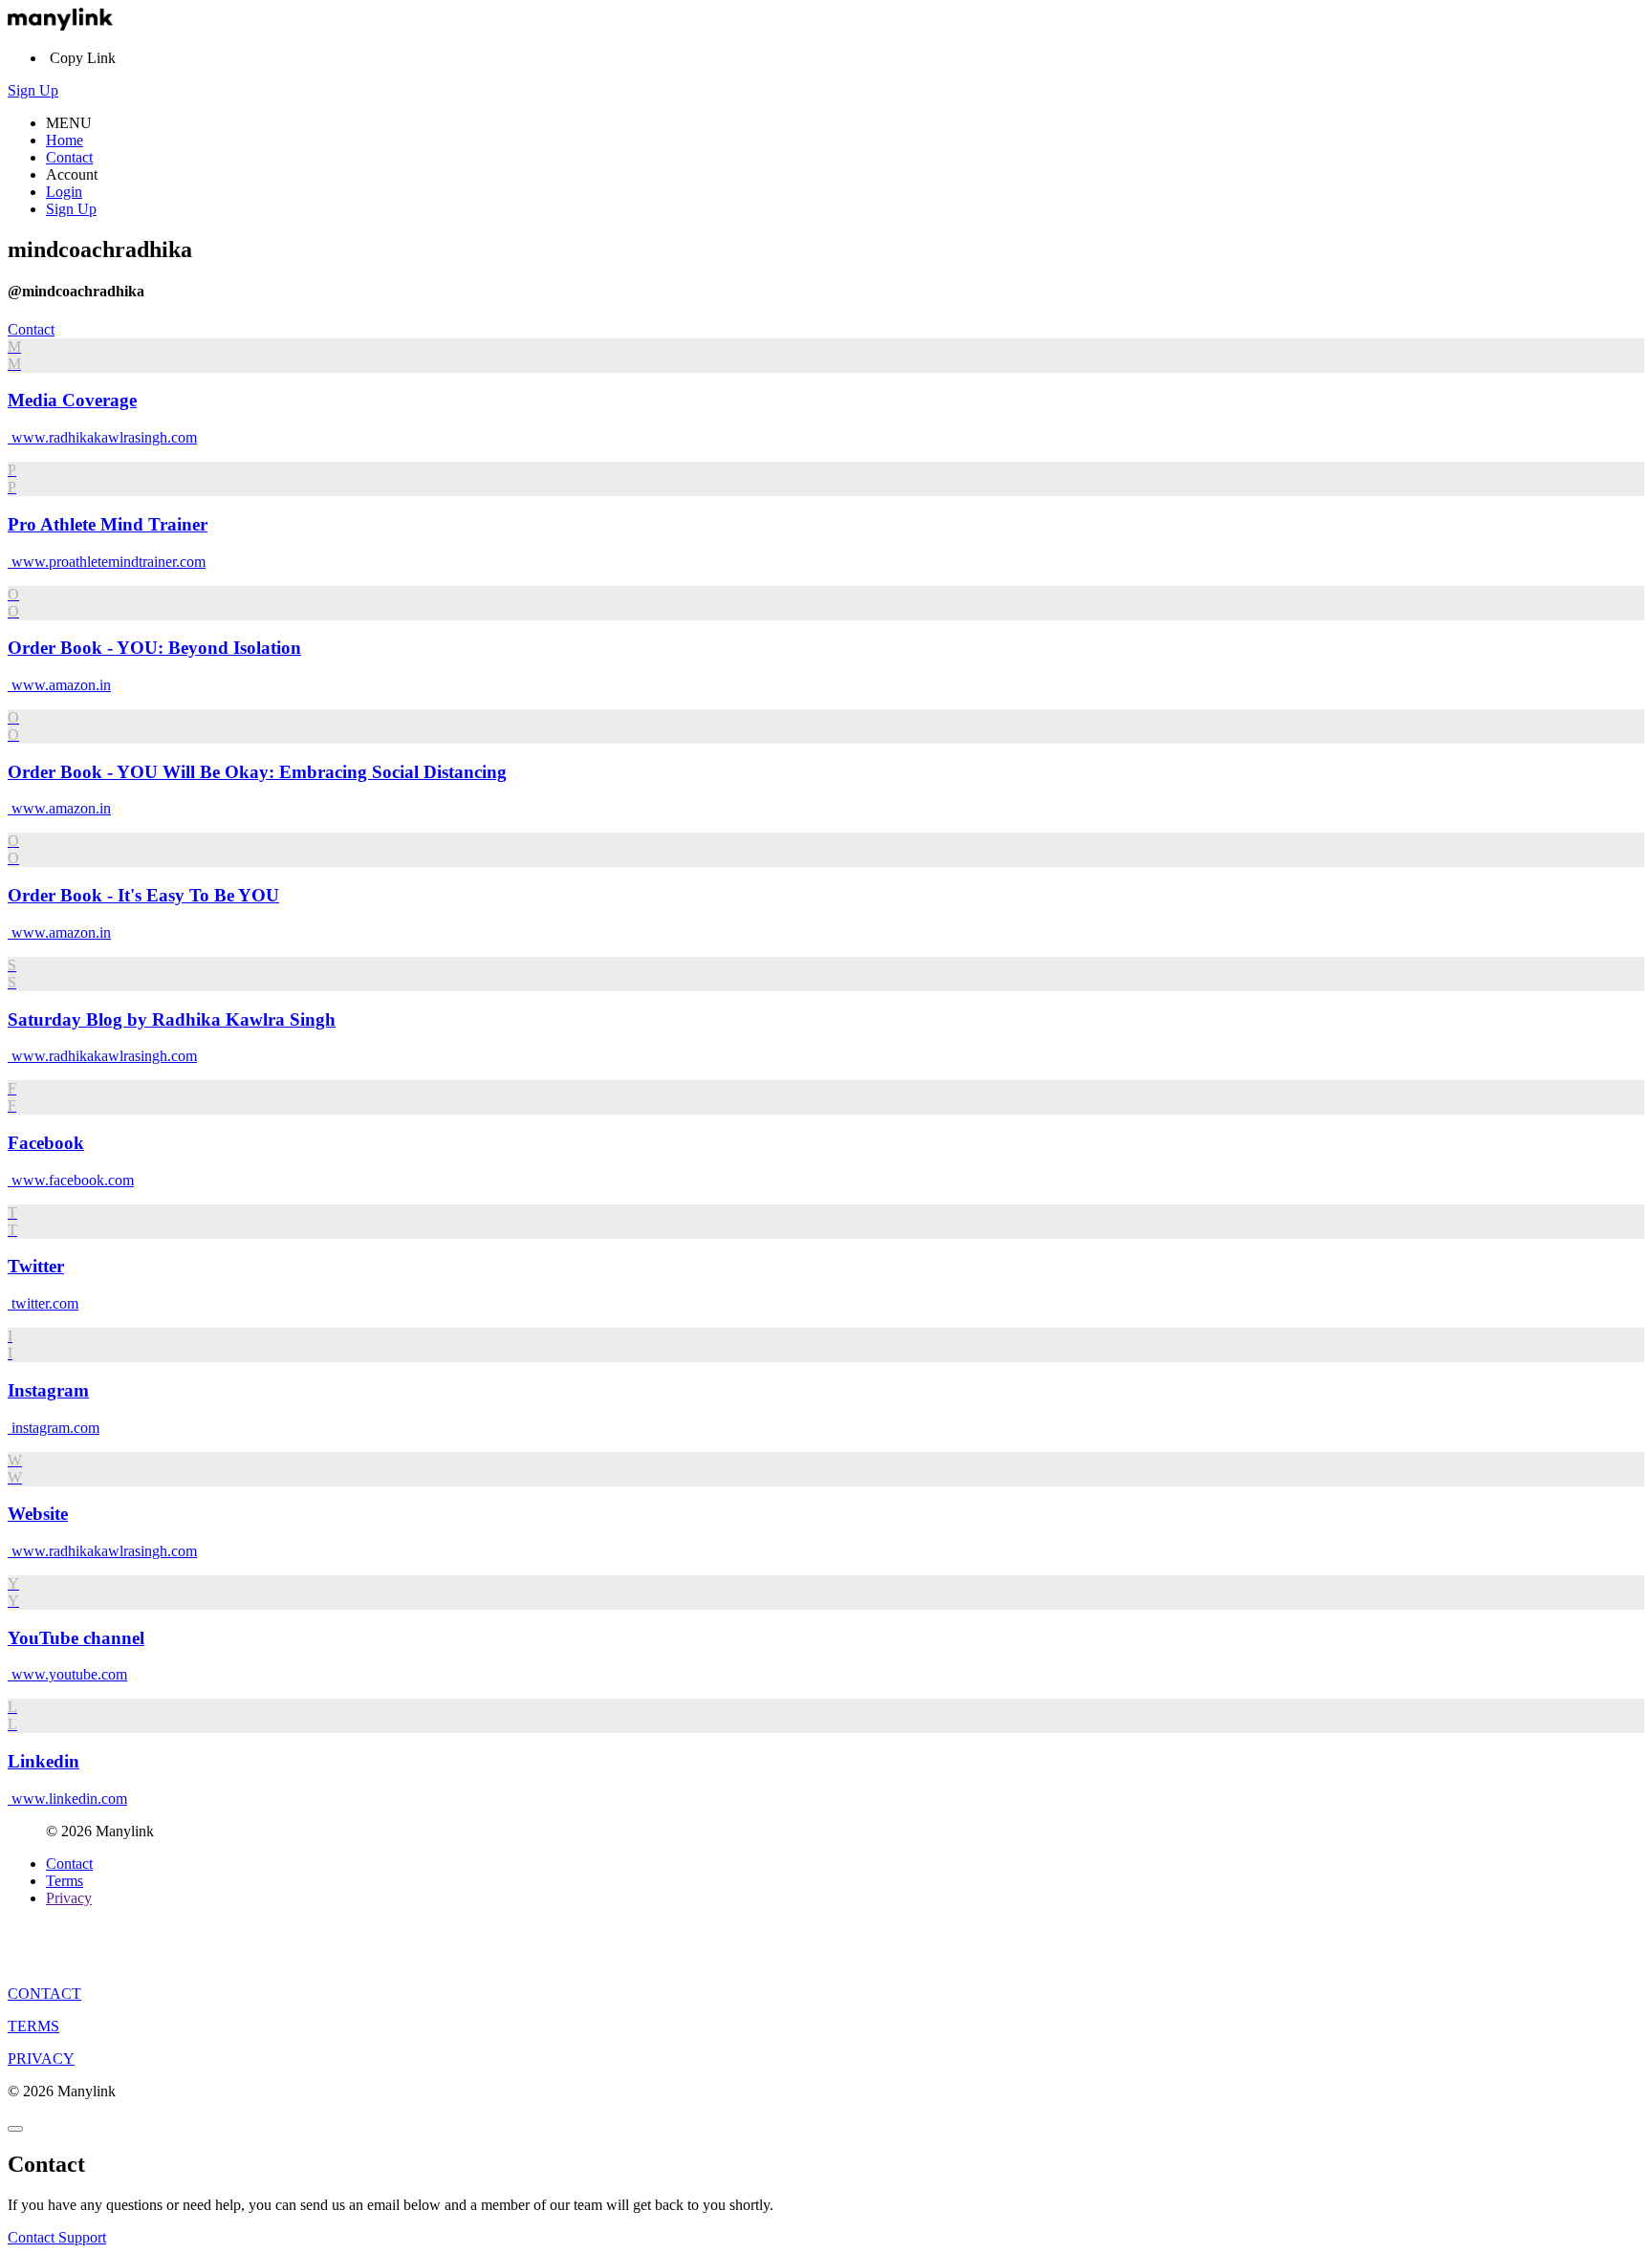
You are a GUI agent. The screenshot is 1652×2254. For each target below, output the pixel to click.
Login (64, 192)
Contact (69, 157)
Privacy (69, 1898)
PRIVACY (41, 2059)
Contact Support (57, 2237)
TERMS (33, 2026)
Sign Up (33, 90)
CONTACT (44, 1994)
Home (65, 140)
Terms (65, 1881)
